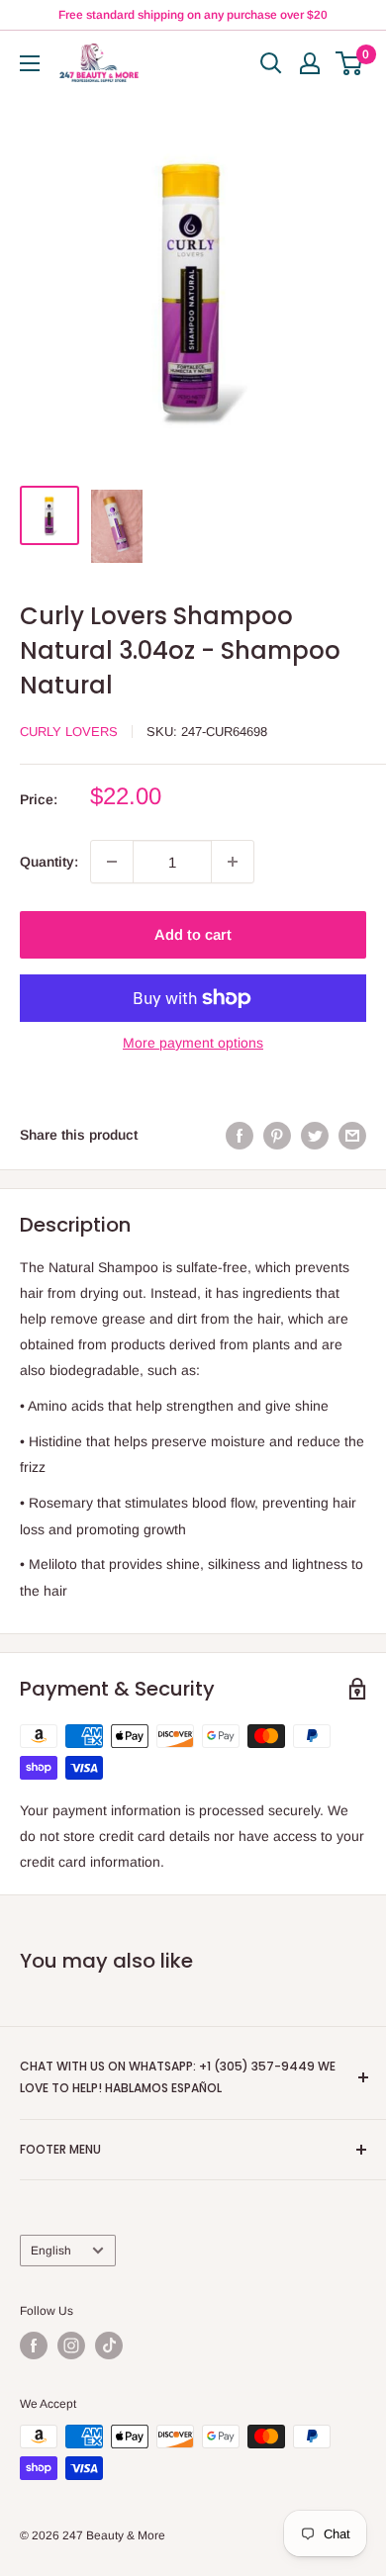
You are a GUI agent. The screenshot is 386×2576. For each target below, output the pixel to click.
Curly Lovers (69, 732)
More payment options (193, 1043)
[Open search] (271, 63)
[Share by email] (352, 1135)
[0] (350, 63)
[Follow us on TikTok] (109, 2346)
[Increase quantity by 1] (233, 862)
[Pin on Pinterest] (277, 1135)
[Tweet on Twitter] (315, 1135)
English (51, 2251)
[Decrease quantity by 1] (112, 862)
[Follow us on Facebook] (34, 2346)
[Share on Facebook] (240, 1135)
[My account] (310, 63)
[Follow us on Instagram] (71, 2346)
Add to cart (193, 934)
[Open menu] (30, 63)
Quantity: (49, 862)
